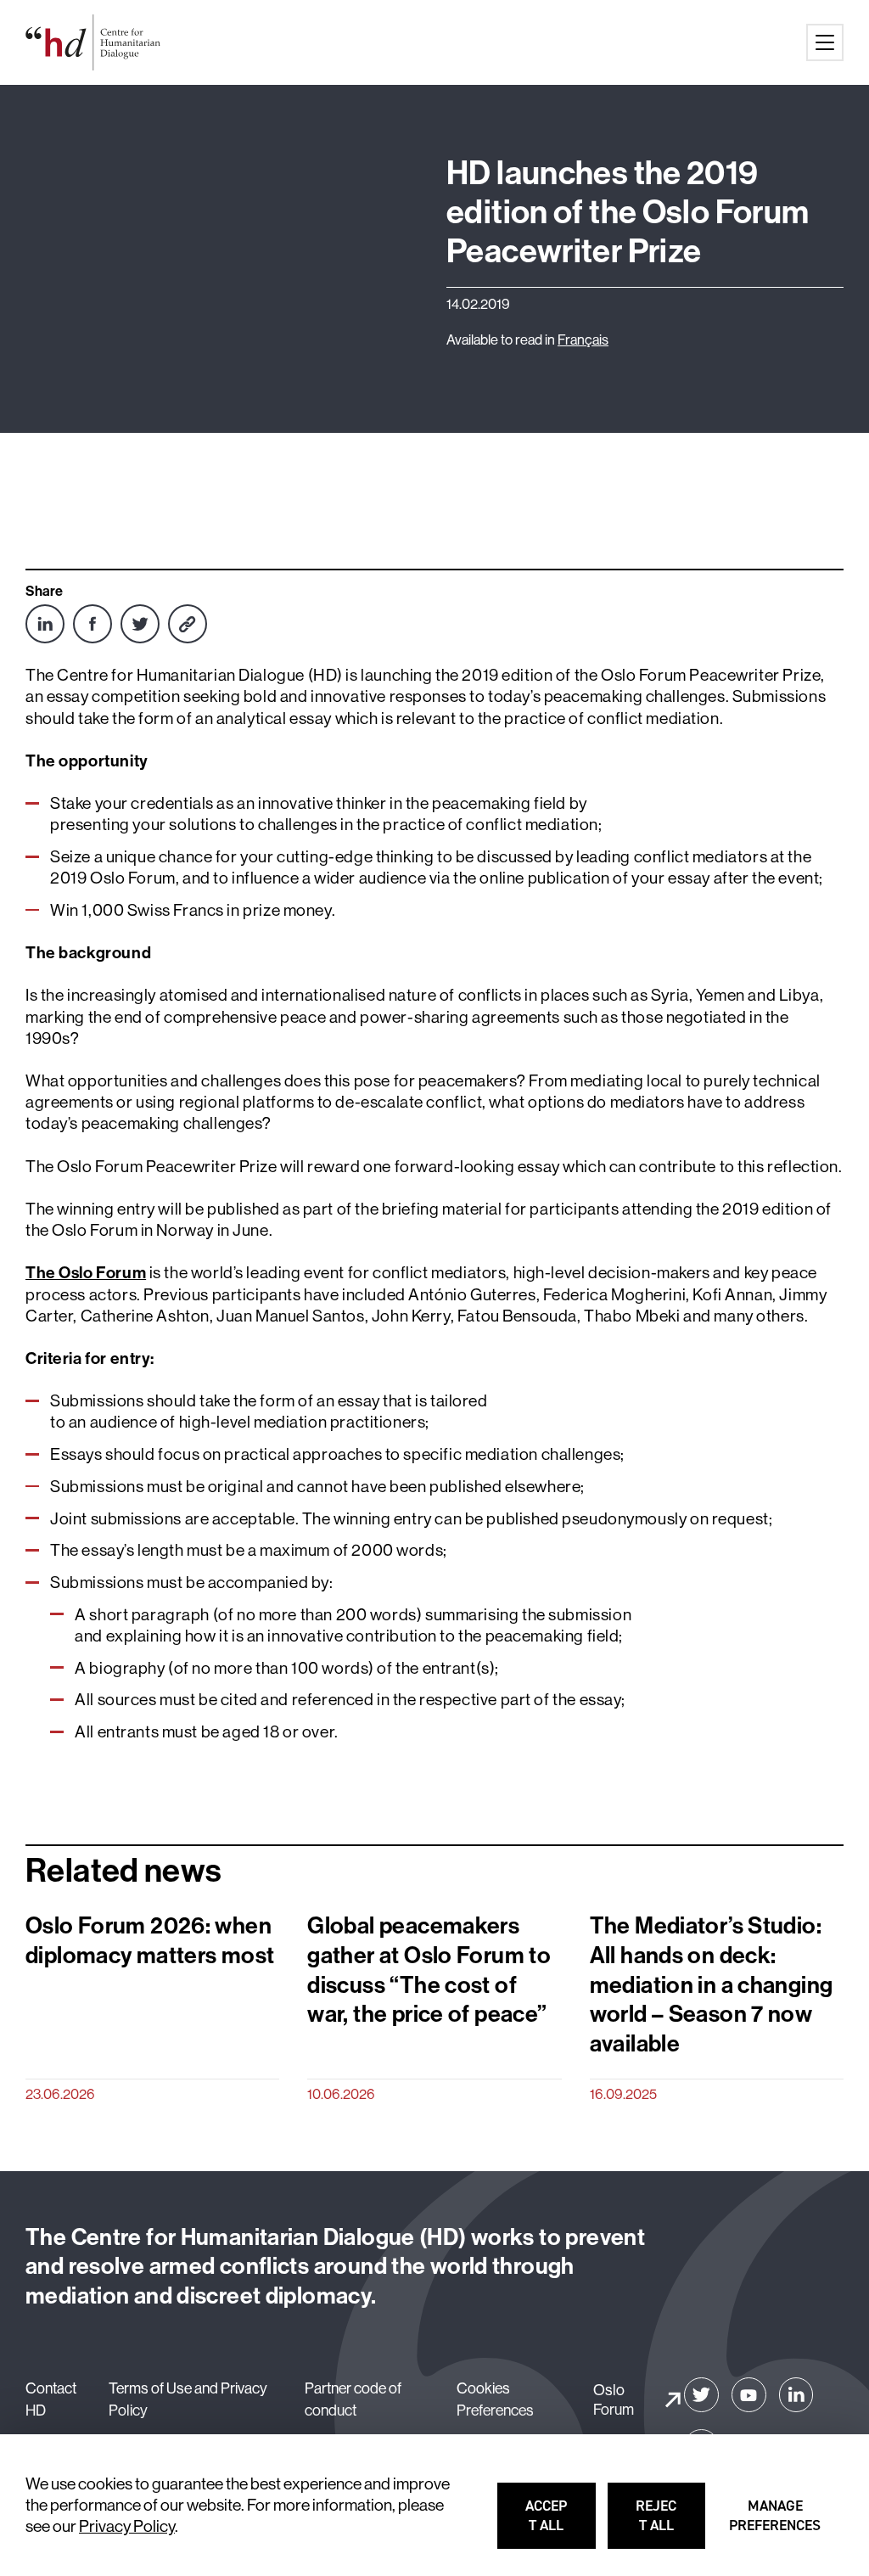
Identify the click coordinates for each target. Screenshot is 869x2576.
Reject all (671, 2523)
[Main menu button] (825, 42)
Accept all (561, 2523)
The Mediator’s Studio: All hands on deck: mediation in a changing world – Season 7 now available (712, 1984)
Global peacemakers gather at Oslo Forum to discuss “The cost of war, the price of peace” (429, 1969)
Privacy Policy (127, 2526)
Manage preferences (776, 2523)
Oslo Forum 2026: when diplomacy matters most (150, 1940)
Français (583, 339)
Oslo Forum (614, 2399)
